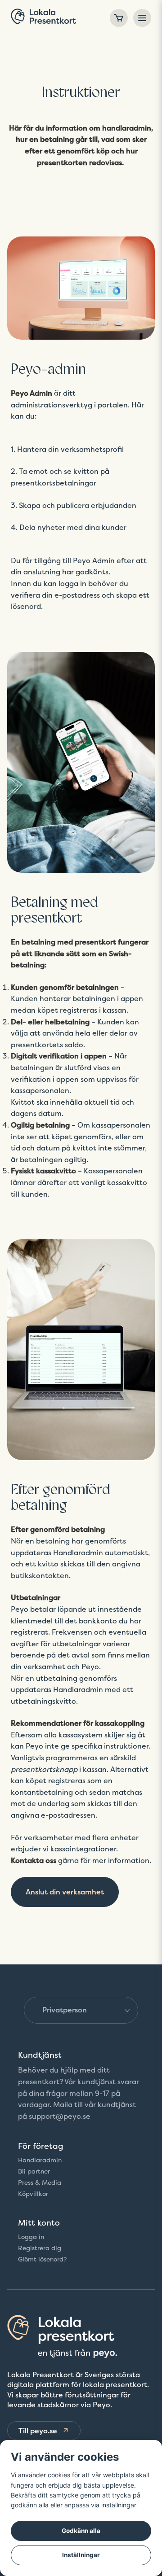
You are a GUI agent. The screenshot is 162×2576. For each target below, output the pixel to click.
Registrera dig (40, 2248)
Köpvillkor (33, 2194)
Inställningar (81, 2555)
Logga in (31, 2237)
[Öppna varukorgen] (119, 18)
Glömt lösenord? (42, 2259)
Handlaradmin (40, 2160)
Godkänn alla (81, 2531)
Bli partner (34, 2171)
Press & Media (40, 2182)
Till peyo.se (38, 2431)
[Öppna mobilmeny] (142, 18)
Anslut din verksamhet (65, 1892)
